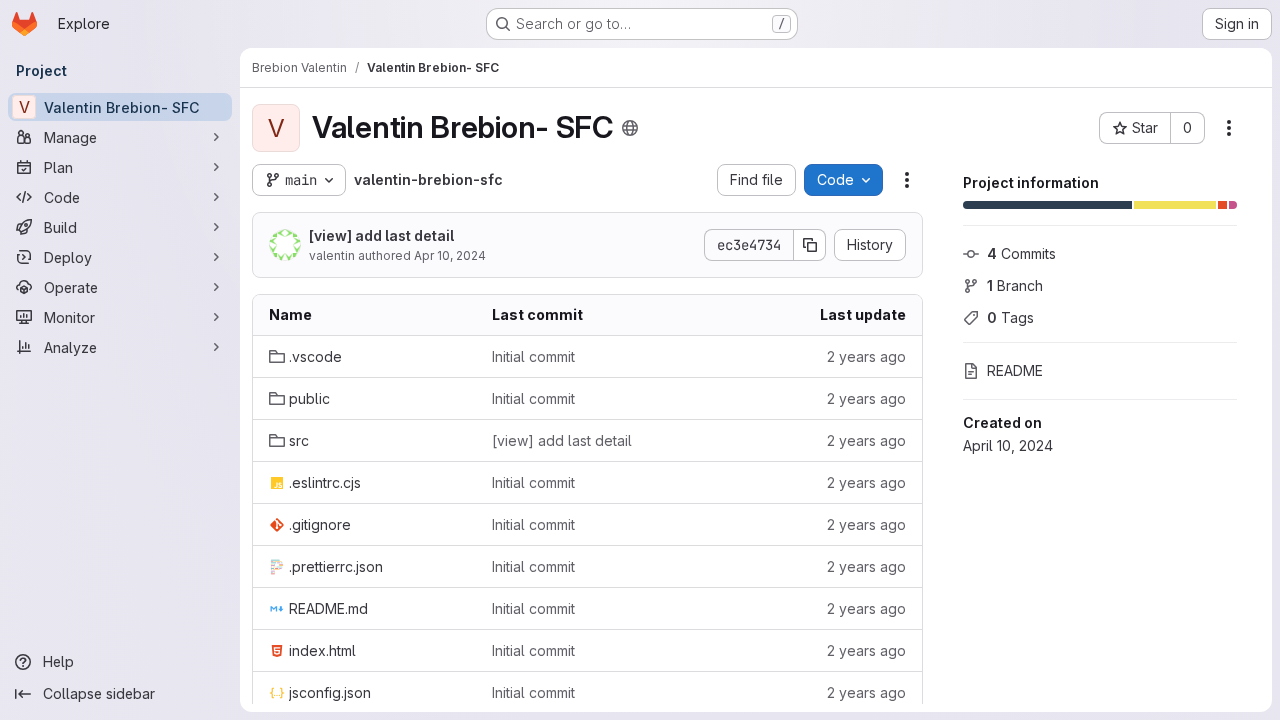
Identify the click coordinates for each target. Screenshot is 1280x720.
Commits (1021, 253)
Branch (1015, 285)
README (1015, 370)
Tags (1010, 317)
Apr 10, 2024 (450, 255)
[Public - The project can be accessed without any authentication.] (630, 128)
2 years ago (866, 356)
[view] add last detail (381, 235)
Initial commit (533, 356)
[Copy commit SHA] (810, 245)
